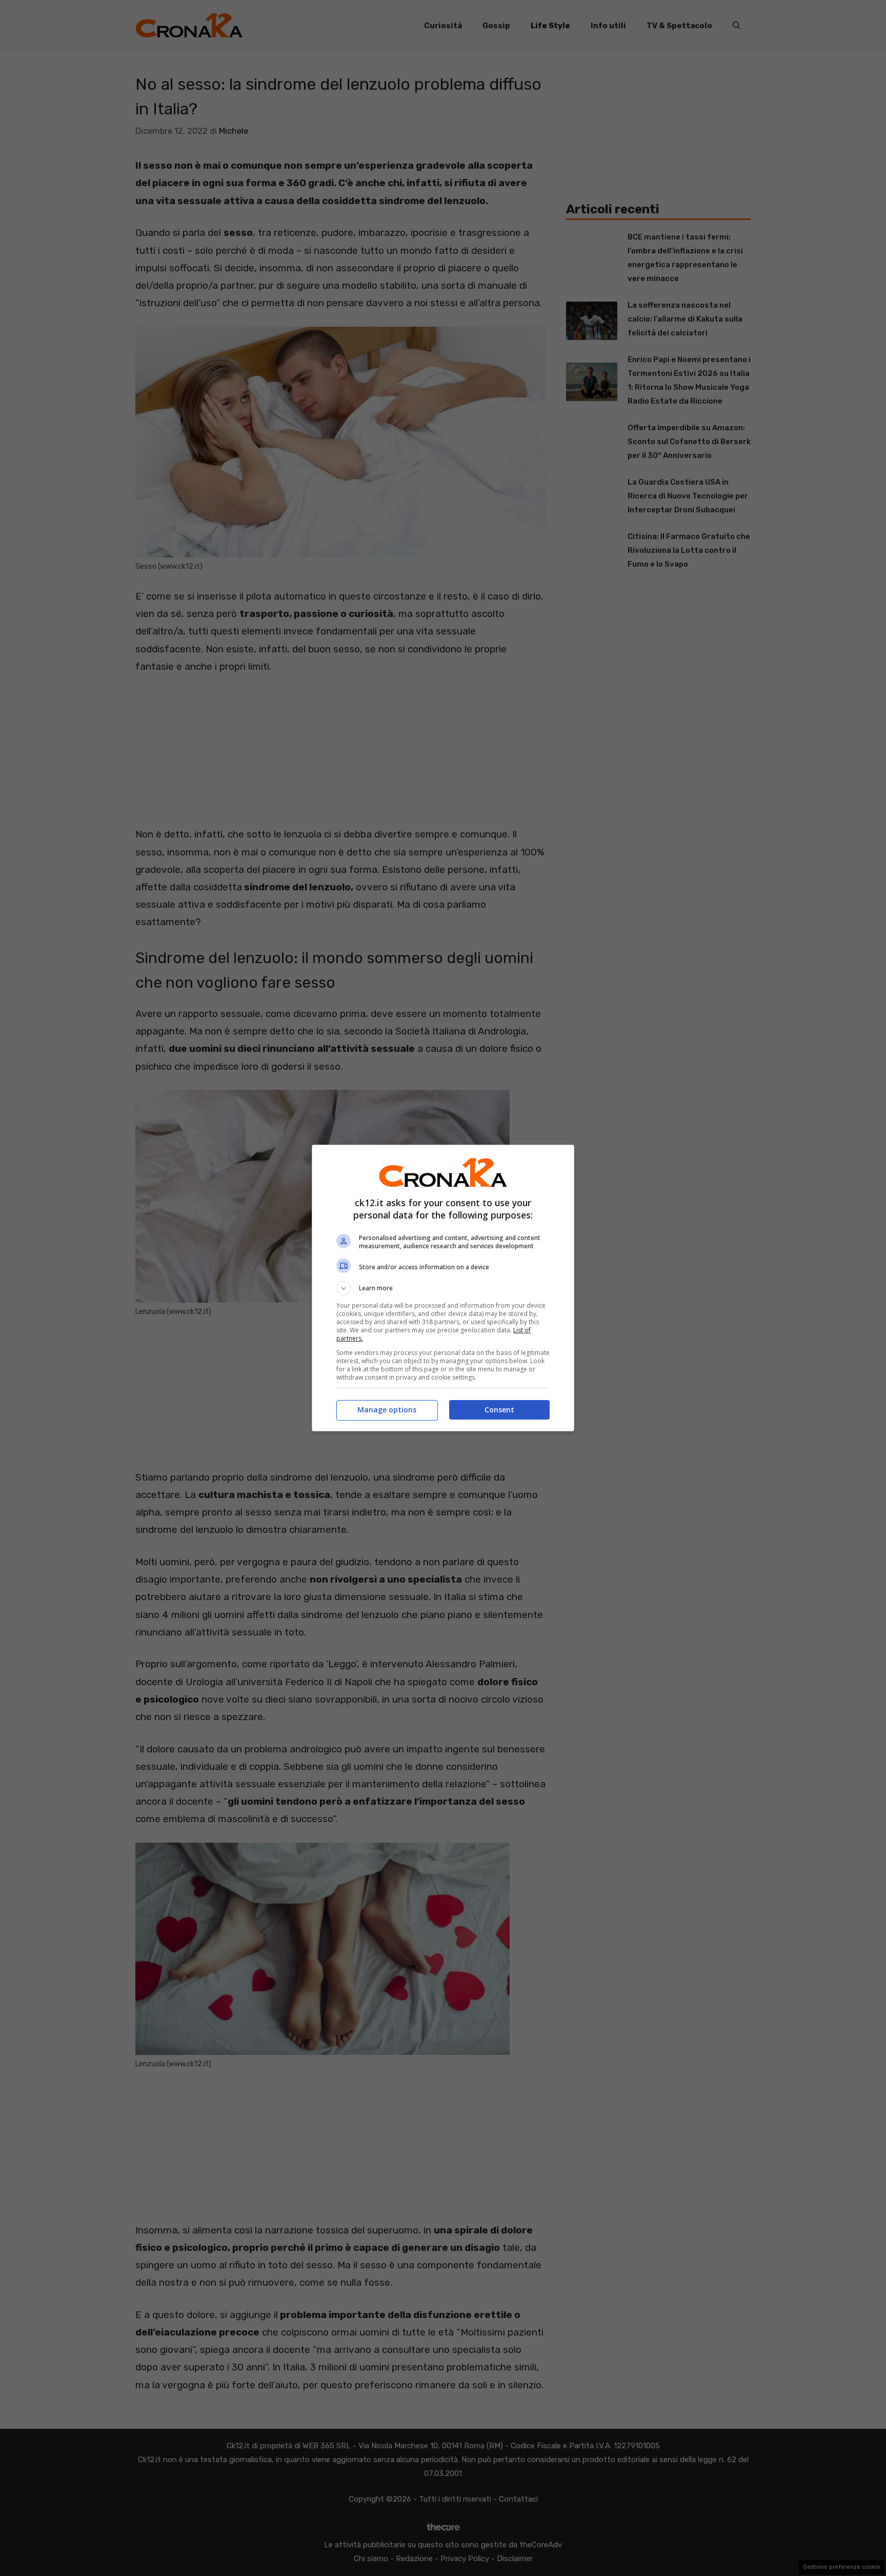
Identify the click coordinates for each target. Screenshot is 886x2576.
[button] (443, 1288)
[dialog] (443, 1288)
